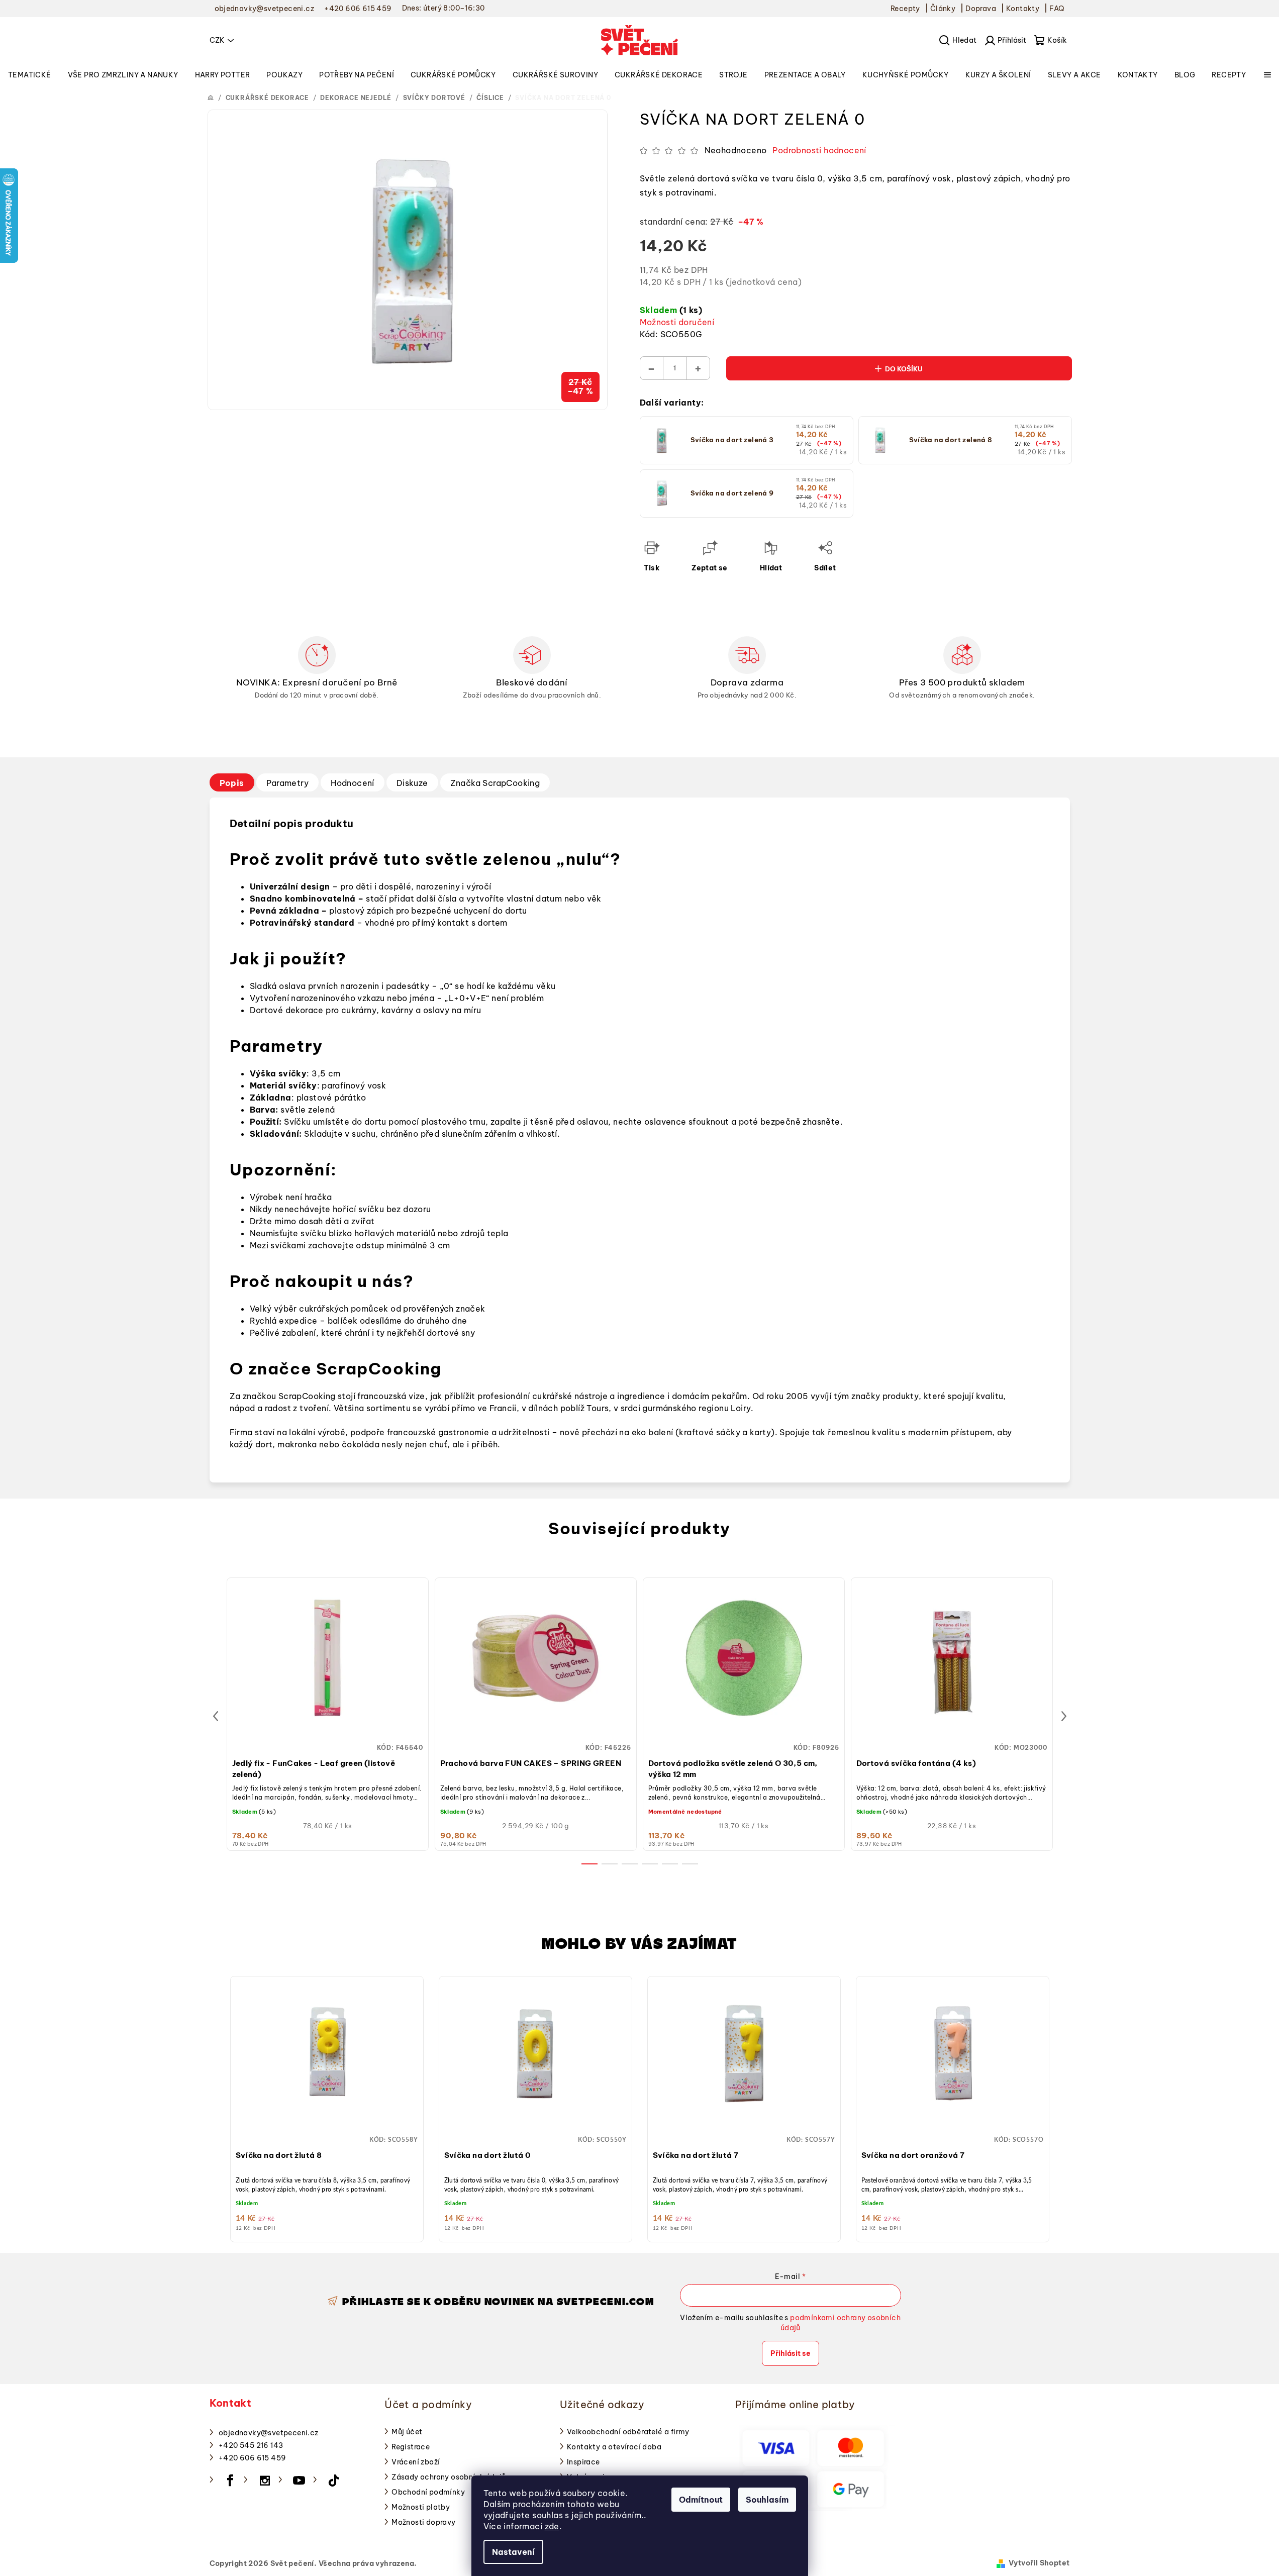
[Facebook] (230, 2481)
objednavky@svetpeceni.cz (269, 2433)
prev (216, 1716)
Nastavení (513, 2552)
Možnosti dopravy (423, 2522)
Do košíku (904, 369)
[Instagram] (265, 2481)
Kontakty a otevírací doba (614, 2447)
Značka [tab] (495, 783)
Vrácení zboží (416, 2462)
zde (552, 2526)
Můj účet (407, 2432)
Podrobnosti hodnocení (819, 150)
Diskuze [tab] (412, 783)
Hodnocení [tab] (353, 783)
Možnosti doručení (677, 322)
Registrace (411, 2447)
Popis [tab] (232, 783)
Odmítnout (701, 2500)
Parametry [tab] (288, 783)
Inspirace (583, 2462)
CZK (217, 40)
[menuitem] (30, 75)
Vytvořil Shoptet (1039, 2563)
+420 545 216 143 (251, 2445)
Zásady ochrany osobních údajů (449, 2477)
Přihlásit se (791, 2353)
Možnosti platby (421, 2507)
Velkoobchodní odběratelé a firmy (628, 2432)
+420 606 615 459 (252, 2458)
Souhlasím (767, 2500)
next (1064, 1716)
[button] (327, 2120)
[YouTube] (300, 2481)
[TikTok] (334, 2481)
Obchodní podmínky (428, 2492)
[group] (327, 2107)
